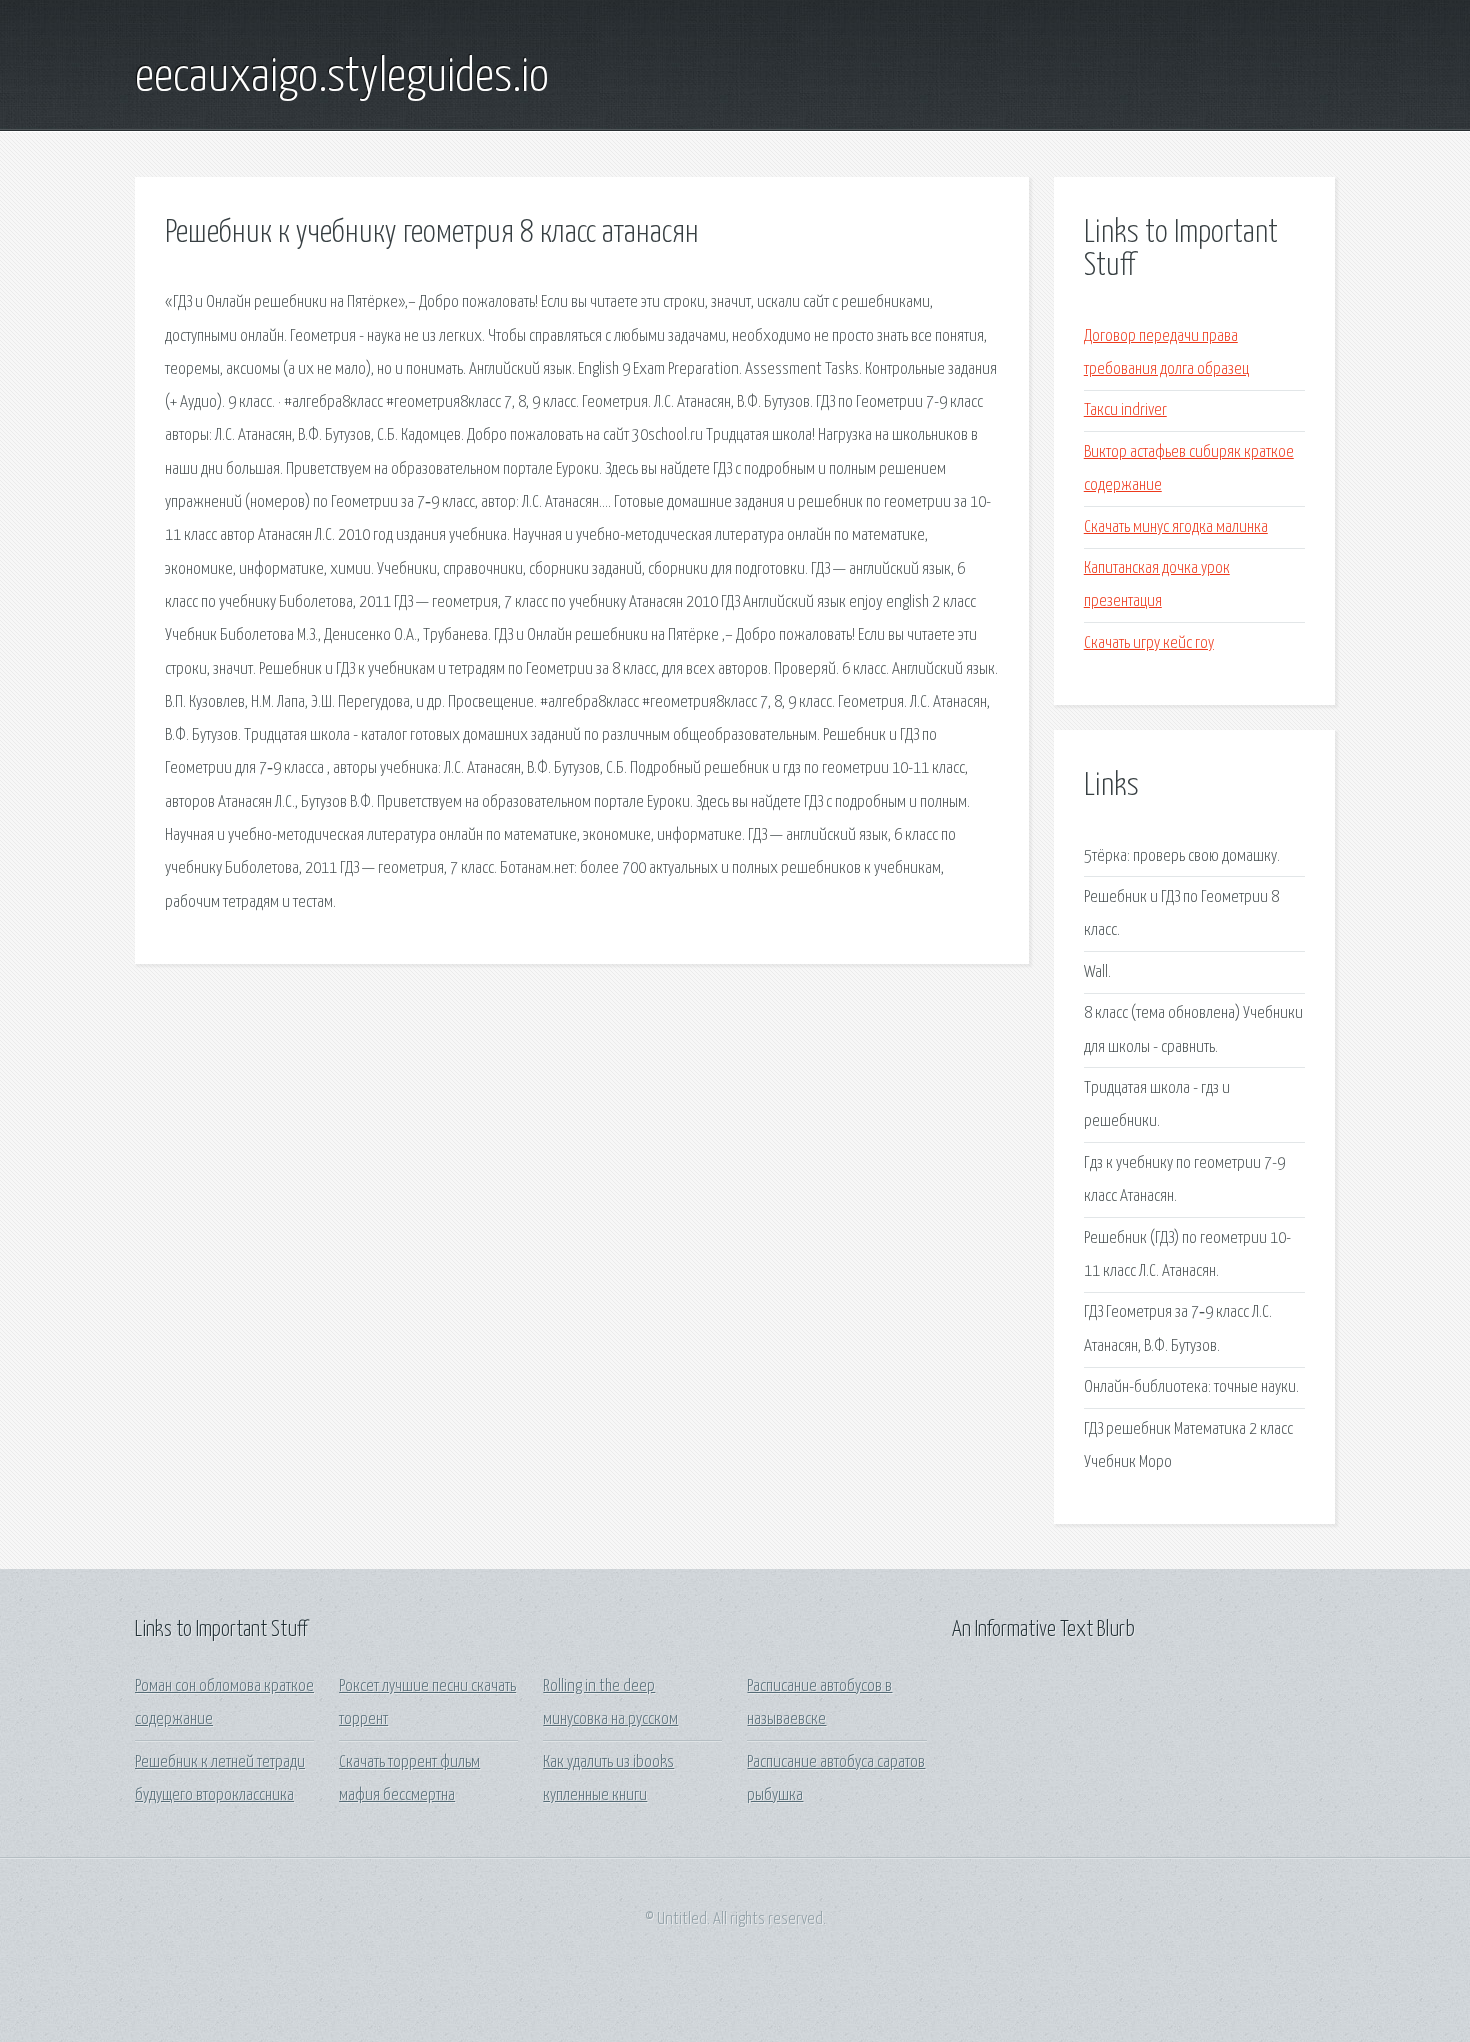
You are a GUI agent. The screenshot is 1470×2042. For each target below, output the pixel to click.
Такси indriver (1125, 410)
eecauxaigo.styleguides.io (342, 78)
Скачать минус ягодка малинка (1176, 527)
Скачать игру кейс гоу (1149, 643)
